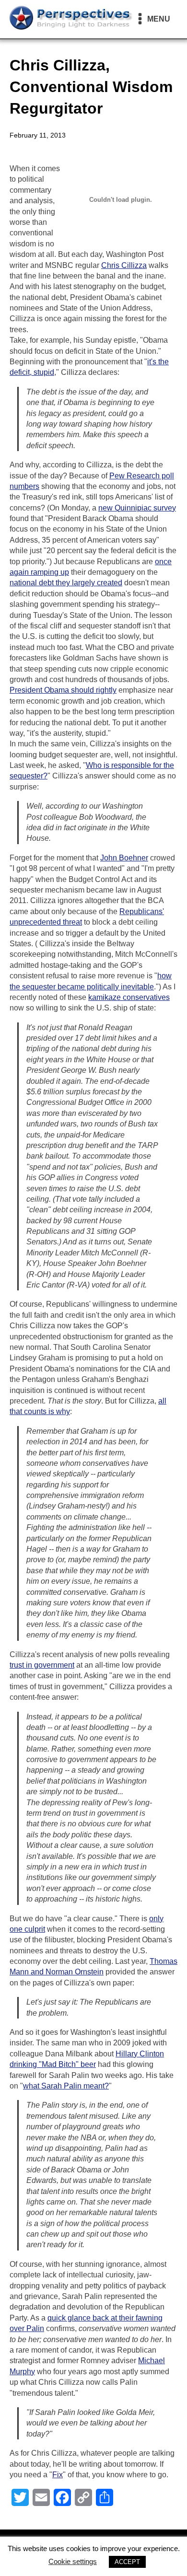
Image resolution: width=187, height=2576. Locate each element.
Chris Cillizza (124, 265)
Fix (58, 2475)
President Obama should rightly (63, 690)
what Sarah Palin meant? (66, 2086)
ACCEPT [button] (127, 2562)
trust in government (42, 1665)
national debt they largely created (66, 583)
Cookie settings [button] (73, 2561)
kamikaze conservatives (129, 997)
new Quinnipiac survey (137, 508)
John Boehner (124, 858)
